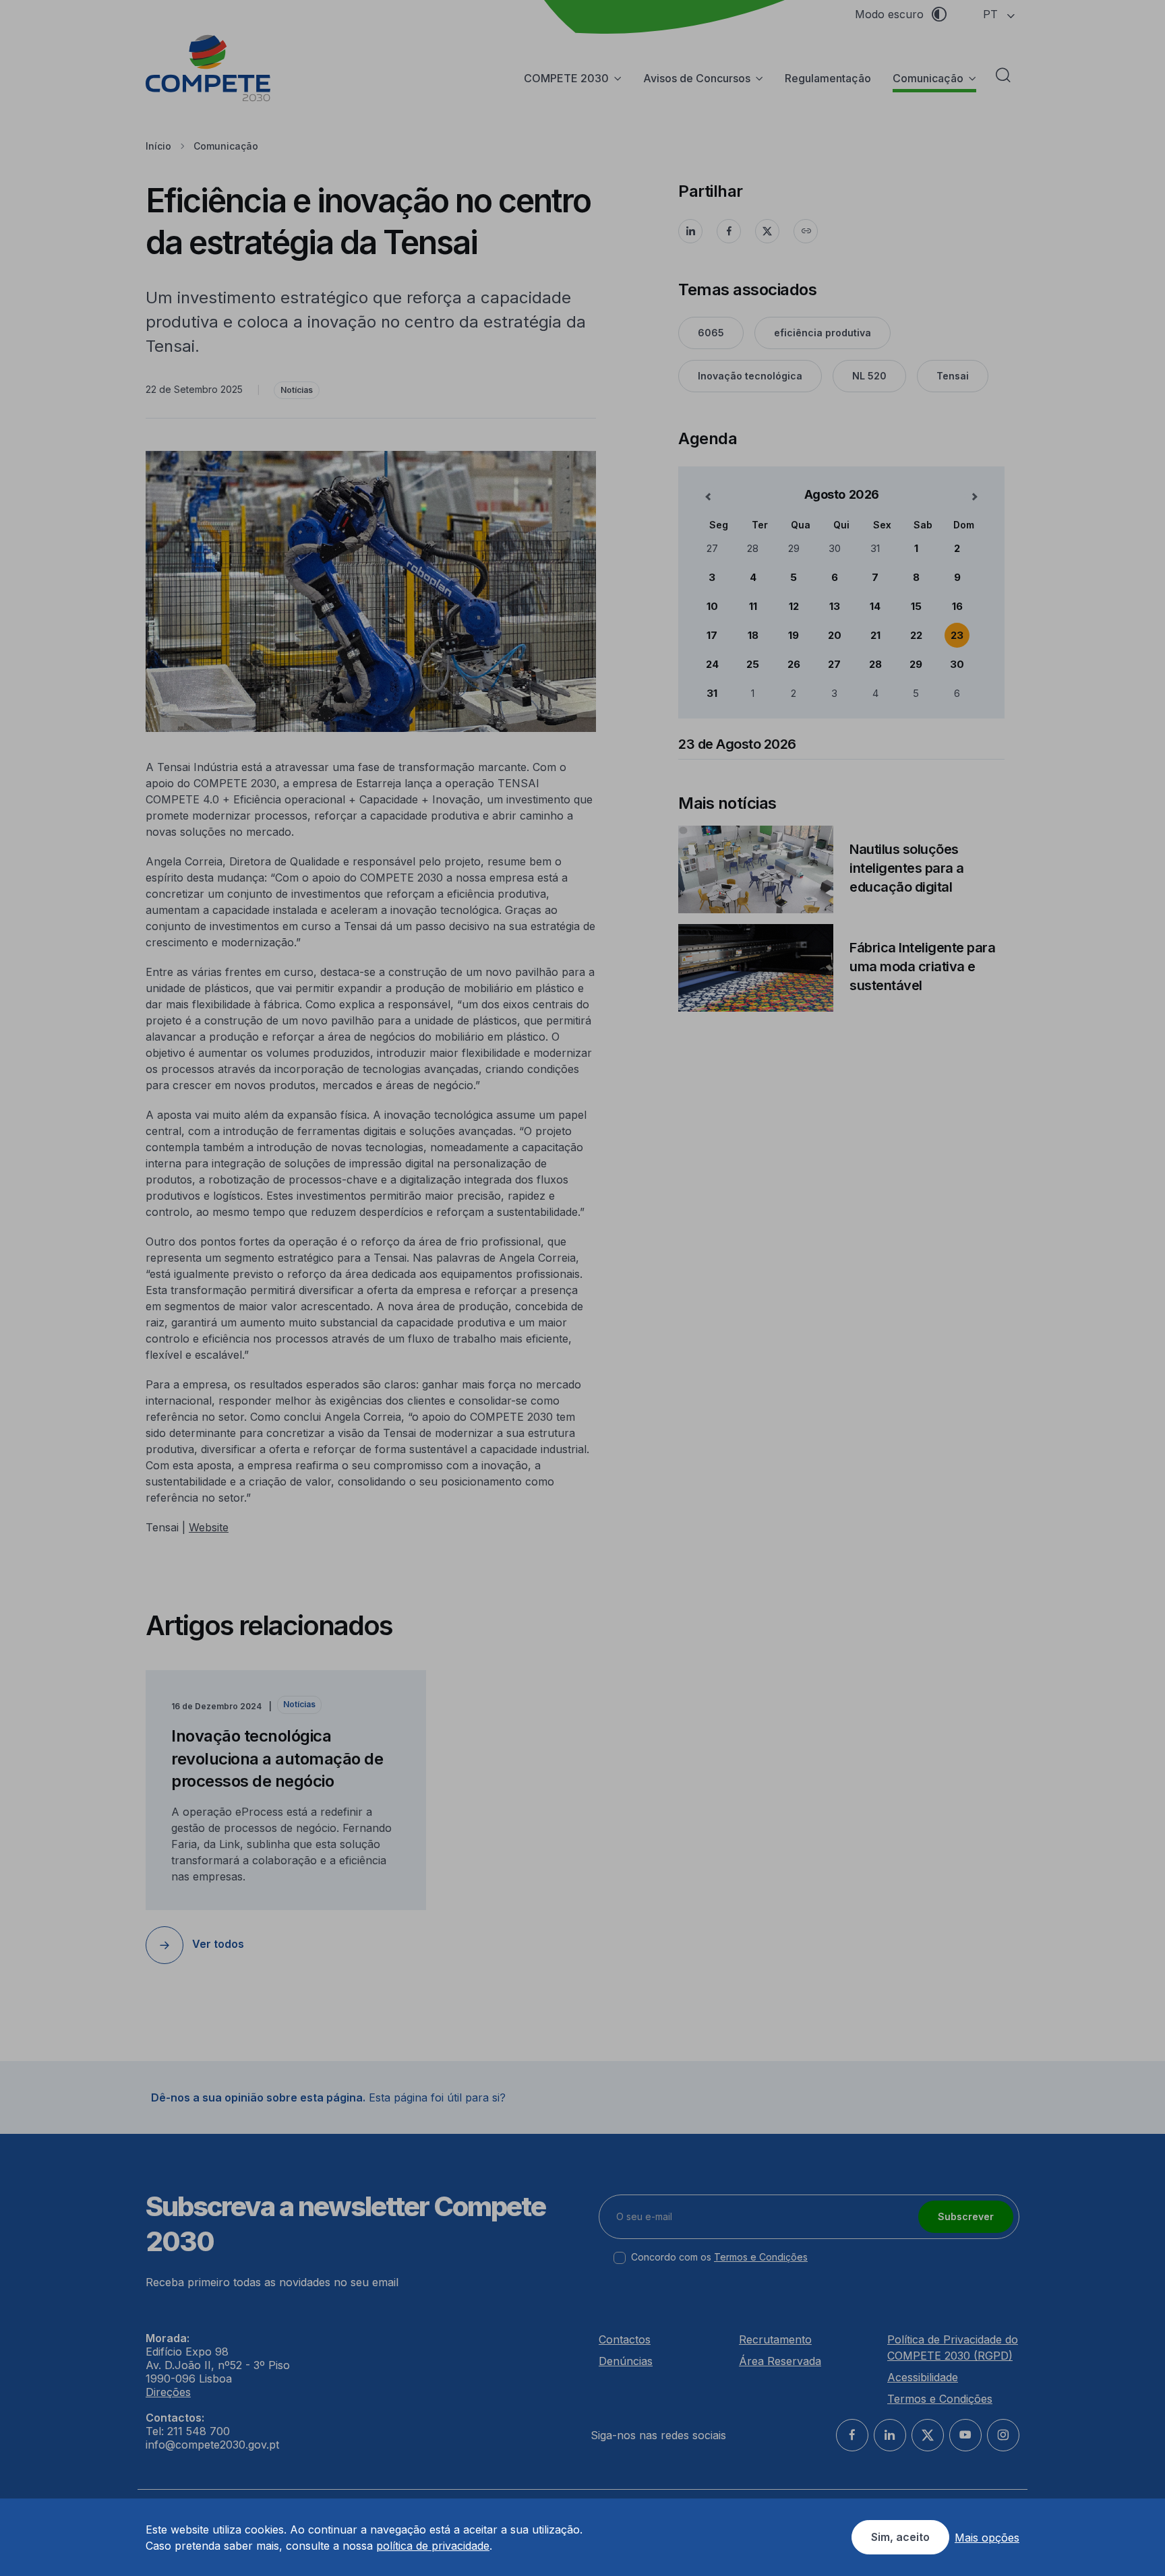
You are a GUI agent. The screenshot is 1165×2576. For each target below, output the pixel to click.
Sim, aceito (900, 2537)
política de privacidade (433, 2546)
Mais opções (987, 2538)
